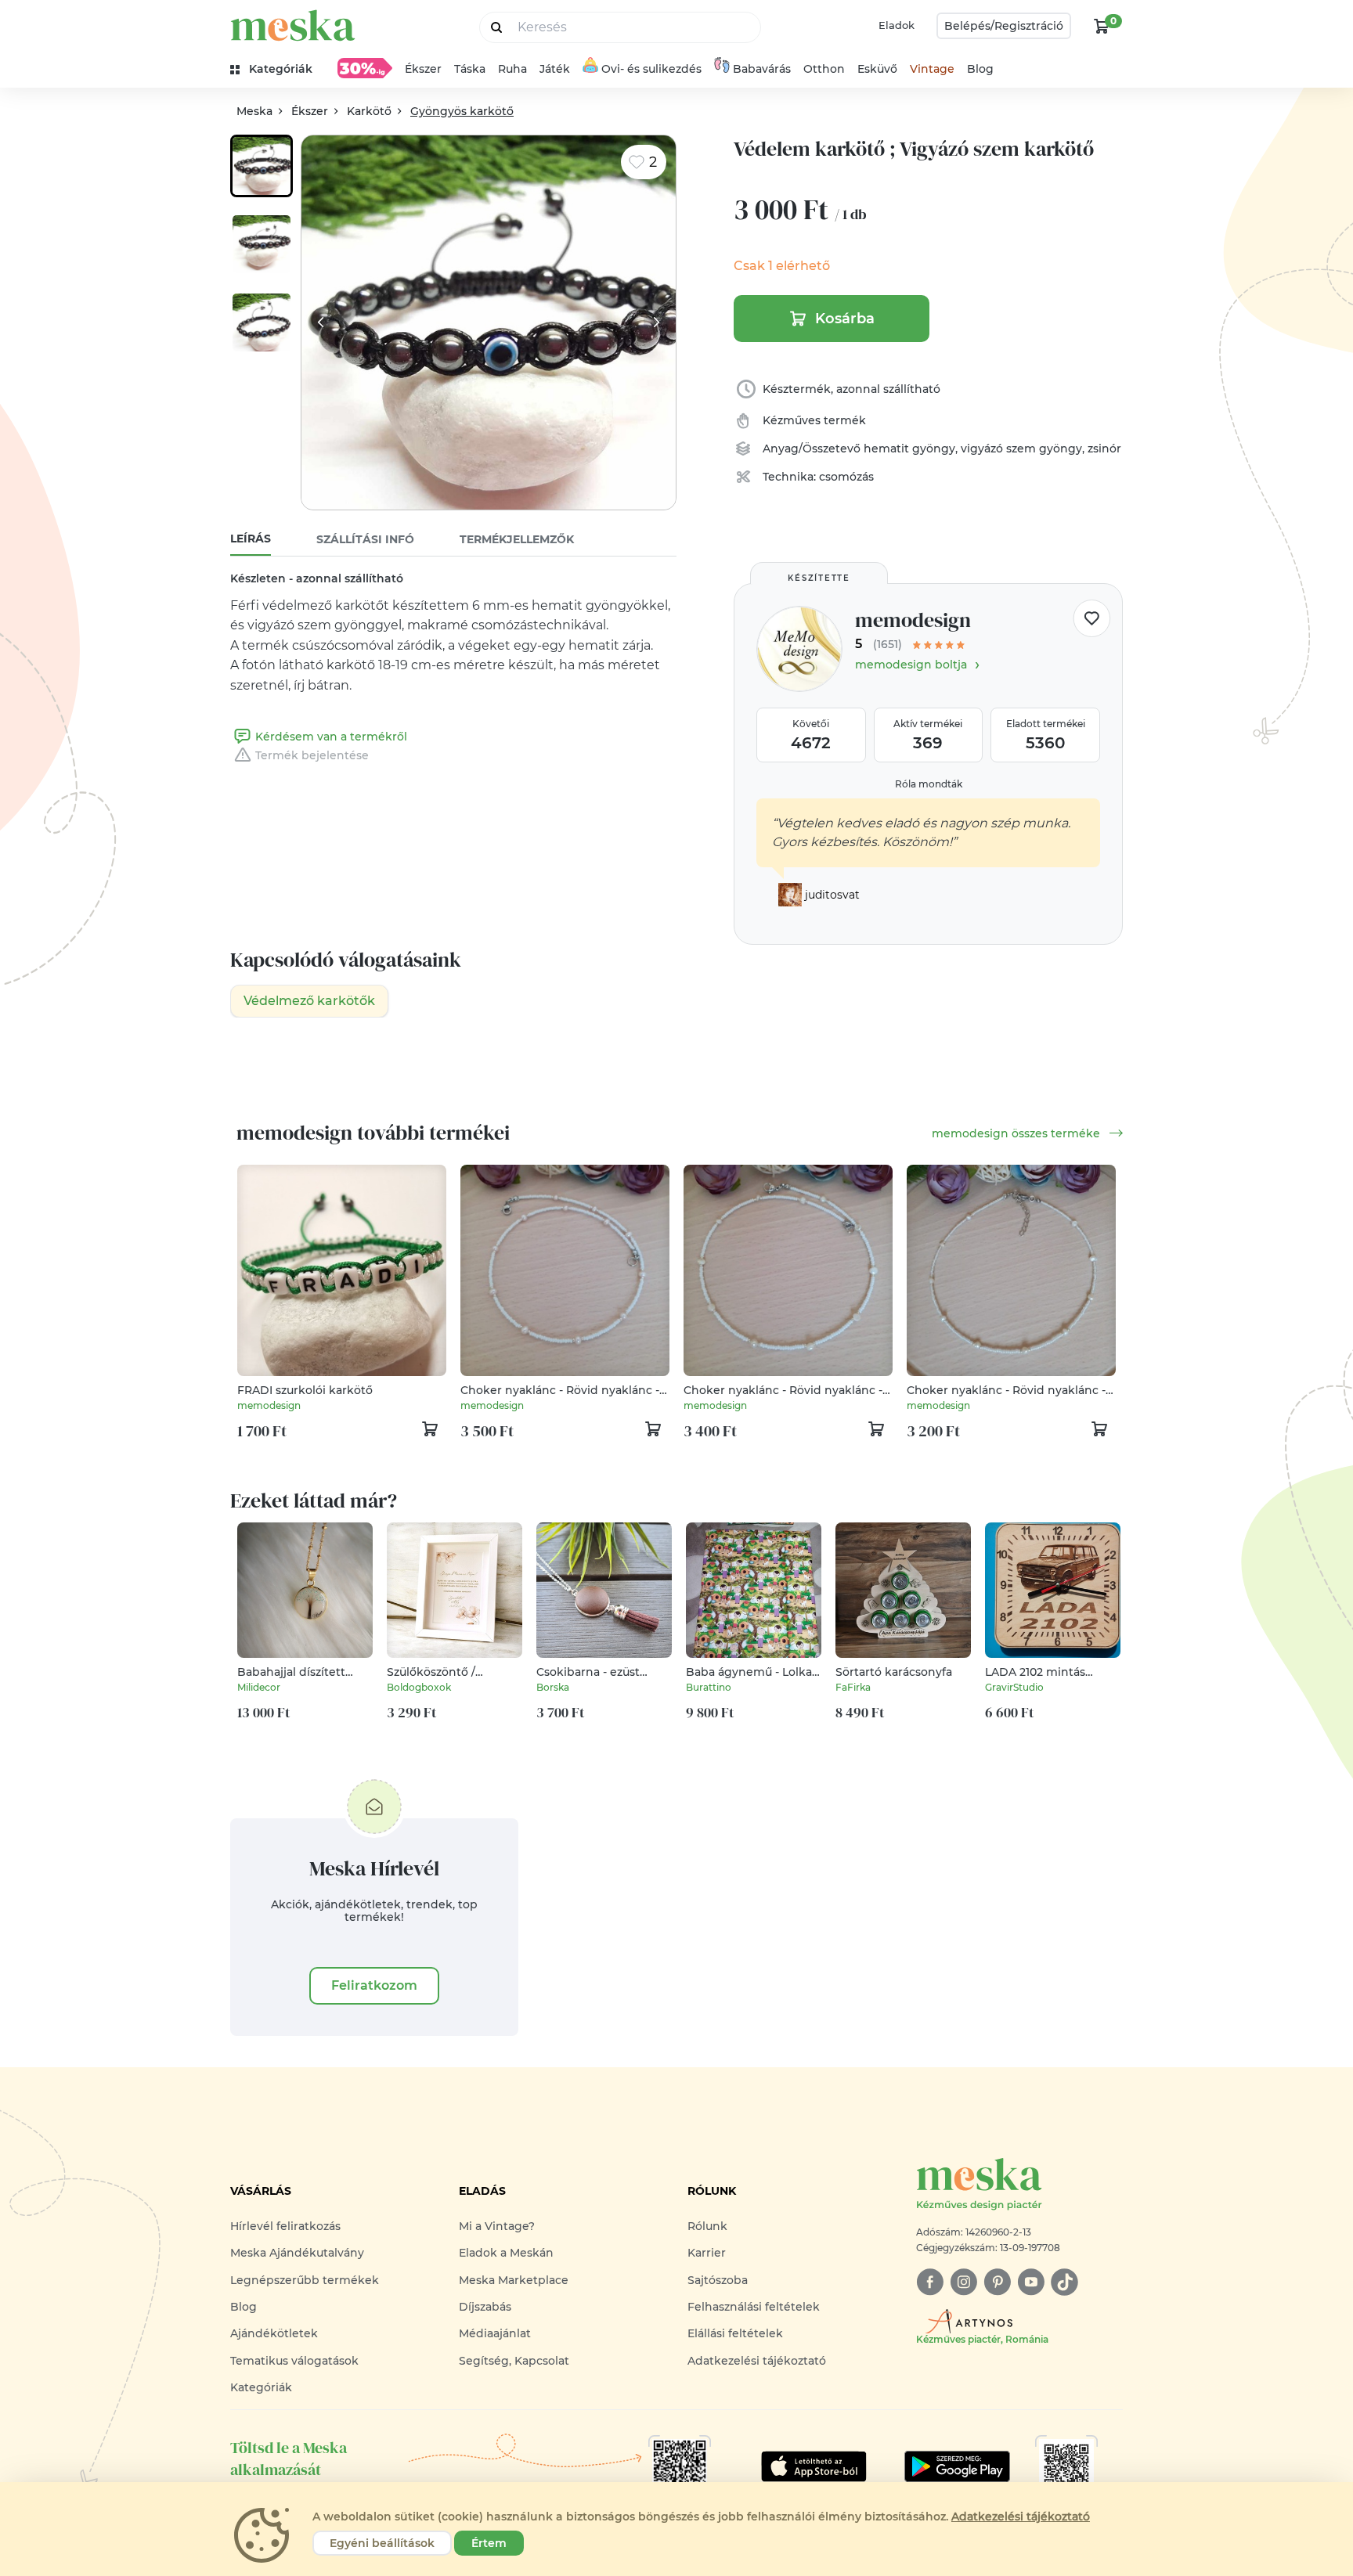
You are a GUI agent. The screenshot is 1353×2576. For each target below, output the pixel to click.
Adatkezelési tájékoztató (757, 2361)
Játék (555, 69)
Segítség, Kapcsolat (514, 2361)
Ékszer (423, 69)
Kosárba (845, 319)
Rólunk (707, 2226)
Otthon (824, 69)
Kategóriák (261, 2387)
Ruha (512, 69)
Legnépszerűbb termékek (305, 2280)
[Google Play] (814, 2466)
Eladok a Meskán (506, 2253)
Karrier (707, 2253)
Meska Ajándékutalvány (297, 2253)
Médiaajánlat (495, 2333)
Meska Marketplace (514, 2280)
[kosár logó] (1102, 26)
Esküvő (877, 69)
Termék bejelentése (312, 755)
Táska (470, 69)
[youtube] (1031, 2282)
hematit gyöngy (909, 449)
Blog (980, 69)
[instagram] (963, 2282)
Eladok (897, 25)
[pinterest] (997, 2282)
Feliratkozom (374, 1985)
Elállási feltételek (735, 2333)
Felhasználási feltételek (754, 2307)
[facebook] (930, 2282)
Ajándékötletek (274, 2333)
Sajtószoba (718, 2280)
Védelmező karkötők (309, 1001)
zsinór (1104, 449)
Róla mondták (929, 784)
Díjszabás (485, 2307)
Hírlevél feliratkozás (285, 2226)
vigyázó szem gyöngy (1021, 449)
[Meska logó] (293, 25)
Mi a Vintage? (497, 2226)
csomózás (846, 477)
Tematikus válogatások (294, 2361)
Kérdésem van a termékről (331, 737)
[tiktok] (1064, 2282)
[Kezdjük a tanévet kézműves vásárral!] (365, 68)
